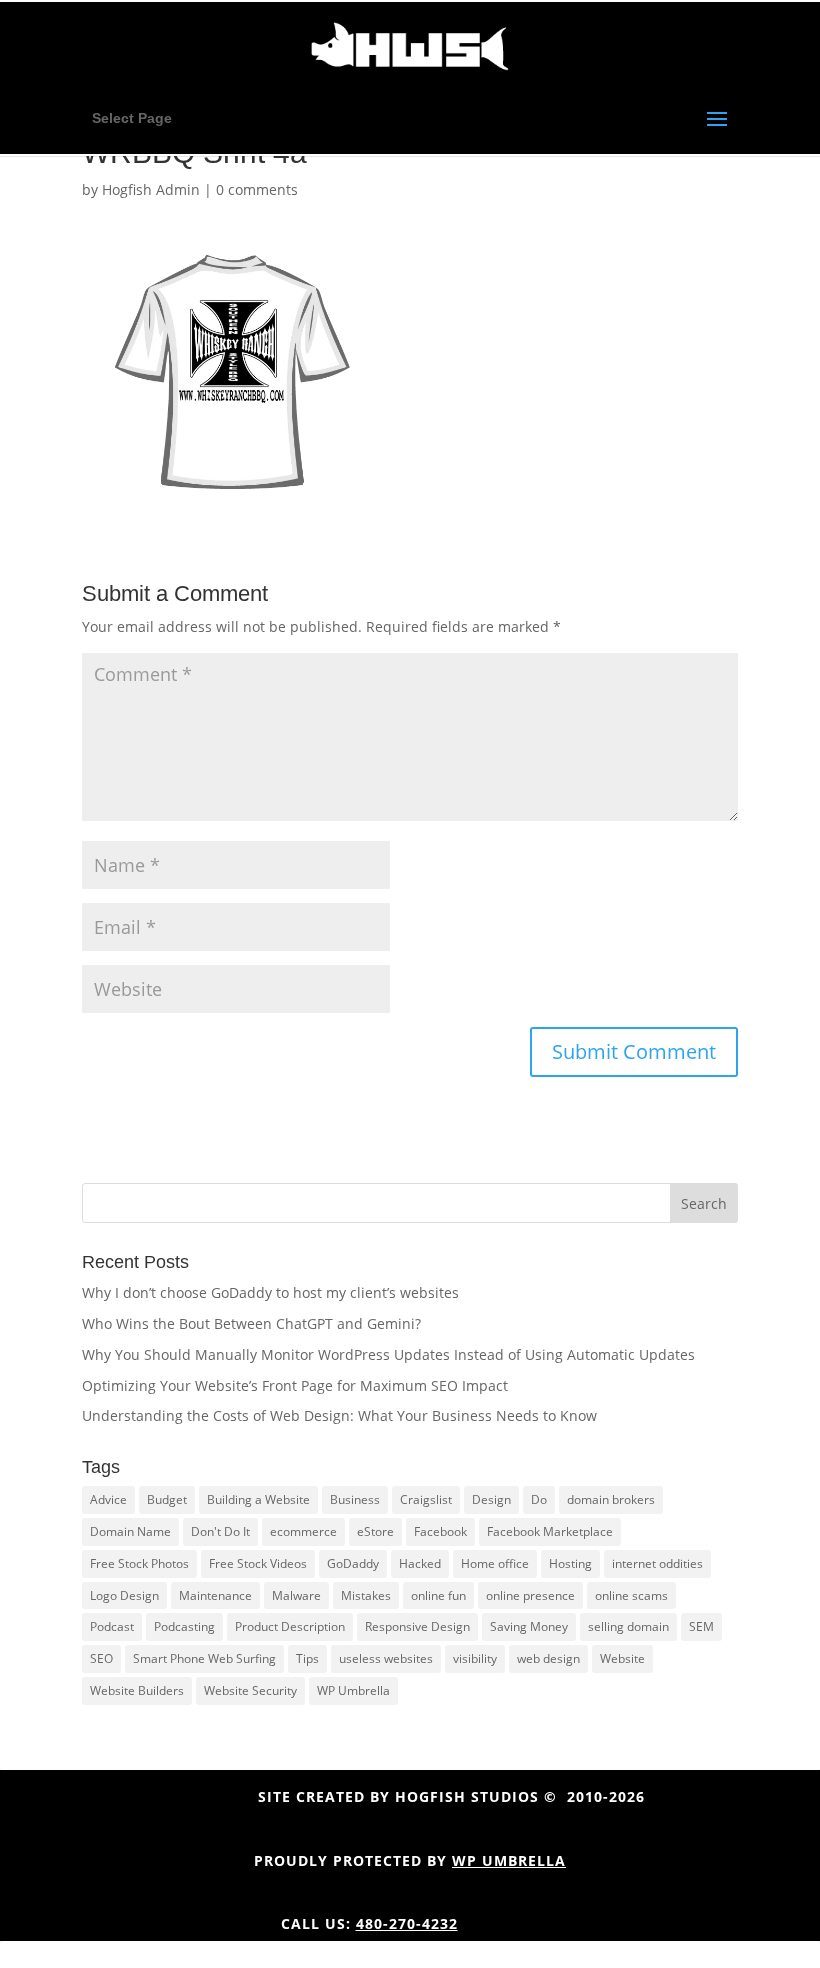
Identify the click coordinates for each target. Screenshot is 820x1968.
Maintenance (215, 1595)
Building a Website (258, 1499)
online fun (438, 1595)
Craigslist (426, 1499)
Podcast (112, 1626)
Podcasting (184, 1626)
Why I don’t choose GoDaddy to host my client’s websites (270, 1292)
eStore (375, 1531)
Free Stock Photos (139, 1563)
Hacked (420, 1563)
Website (622, 1658)
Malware (296, 1595)
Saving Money (529, 1626)
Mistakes (366, 1595)
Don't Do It (220, 1531)
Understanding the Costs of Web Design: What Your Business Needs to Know (339, 1415)
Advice (108, 1499)
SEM (701, 1626)
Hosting (570, 1563)
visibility (475, 1658)
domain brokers (611, 1499)
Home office (495, 1563)
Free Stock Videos (258, 1563)
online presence (530, 1595)
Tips (307, 1658)
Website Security (250, 1690)
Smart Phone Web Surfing (204, 1658)
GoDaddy (353, 1563)
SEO (101, 1658)
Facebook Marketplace (550, 1531)
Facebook (440, 1531)
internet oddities (657, 1563)
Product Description (290, 1626)
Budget (167, 1499)
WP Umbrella (353, 1690)
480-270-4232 (407, 1923)
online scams (631, 1595)
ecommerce (303, 1531)
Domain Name (130, 1531)
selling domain (628, 1626)
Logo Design (124, 1595)
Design (491, 1499)
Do (539, 1499)
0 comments (257, 189)
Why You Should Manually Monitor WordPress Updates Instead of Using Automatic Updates (388, 1354)
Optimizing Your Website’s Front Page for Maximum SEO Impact (295, 1385)
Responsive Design (417, 1626)
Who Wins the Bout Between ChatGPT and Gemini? (251, 1323)
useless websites (386, 1658)
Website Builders (137, 1690)
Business (355, 1499)
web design (548, 1658)
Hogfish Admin (151, 189)
